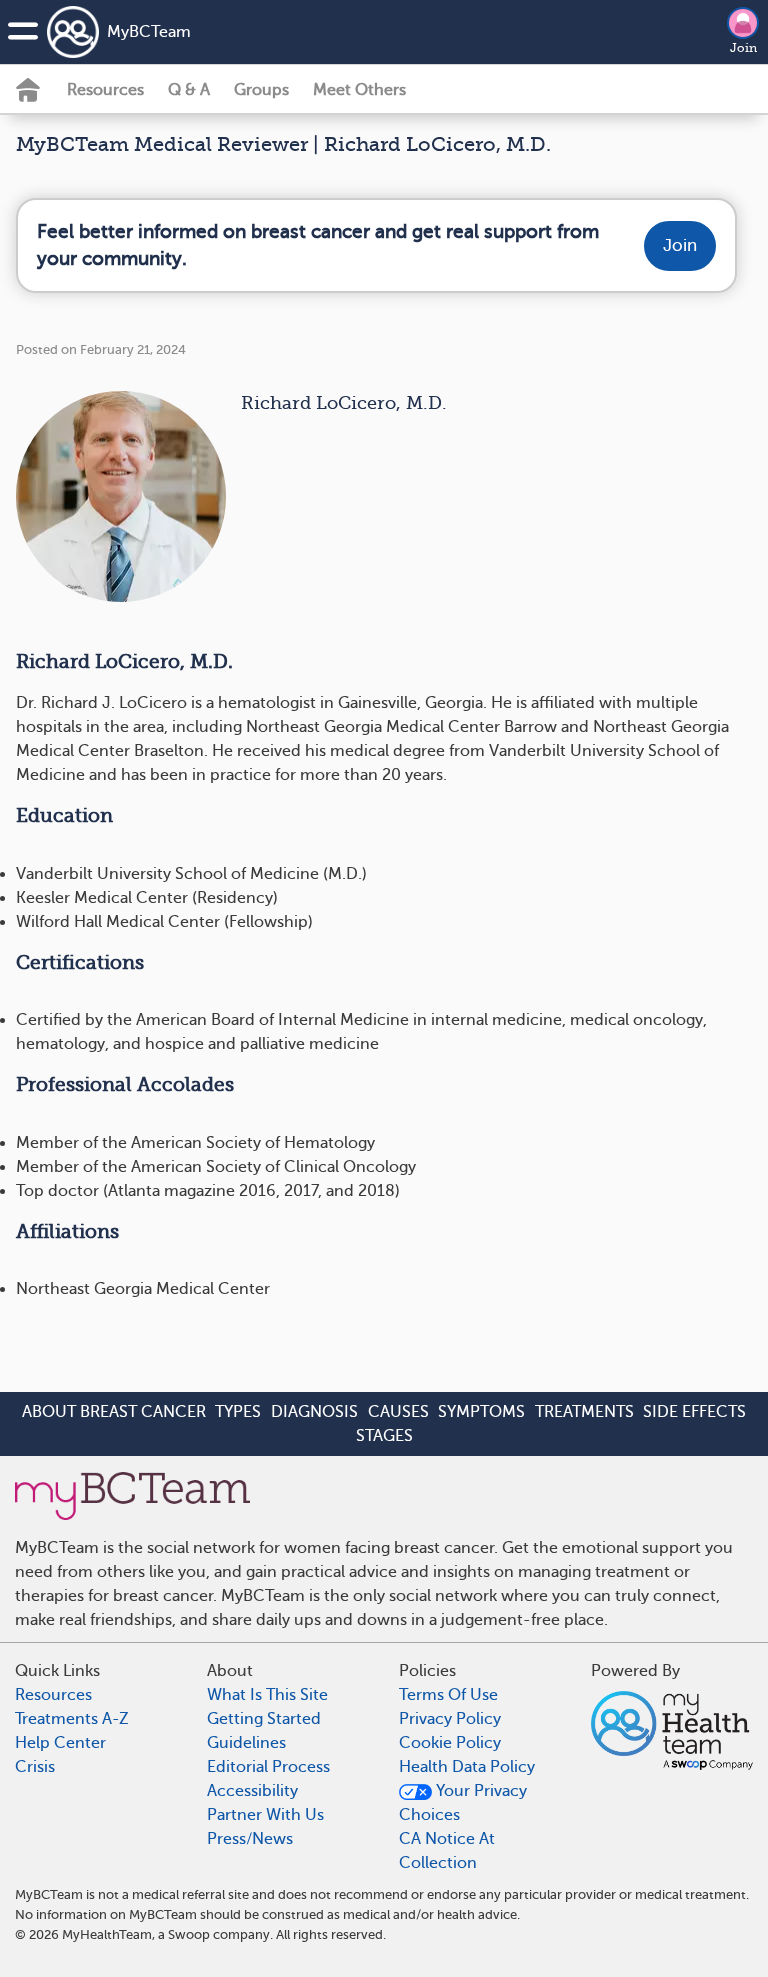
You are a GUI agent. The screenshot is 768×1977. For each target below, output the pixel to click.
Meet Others (359, 90)
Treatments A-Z (72, 1719)
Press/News (250, 1839)
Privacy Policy (450, 1719)
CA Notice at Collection (447, 1851)
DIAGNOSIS (314, 1412)
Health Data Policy (467, 1767)
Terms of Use (448, 1695)
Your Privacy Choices (463, 1803)
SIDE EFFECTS (694, 1412)
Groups (261, 90)
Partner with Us (265, 1815)
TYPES (238, 1412)
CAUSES (398, 1412)
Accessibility (252, 1791)
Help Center (60, 1743)
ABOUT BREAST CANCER (114, 1412)
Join (743, 48)
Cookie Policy (450, 1743)
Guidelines (246, 1743)
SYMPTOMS (481, 1412)
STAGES (384, 1436)
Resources (105, 90)
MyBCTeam (149, 32)
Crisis (35, 1767)
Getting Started (264, 1719)
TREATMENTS (584, 1412)
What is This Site (267, 1695)
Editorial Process (268, 1767)
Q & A (189, 90)
